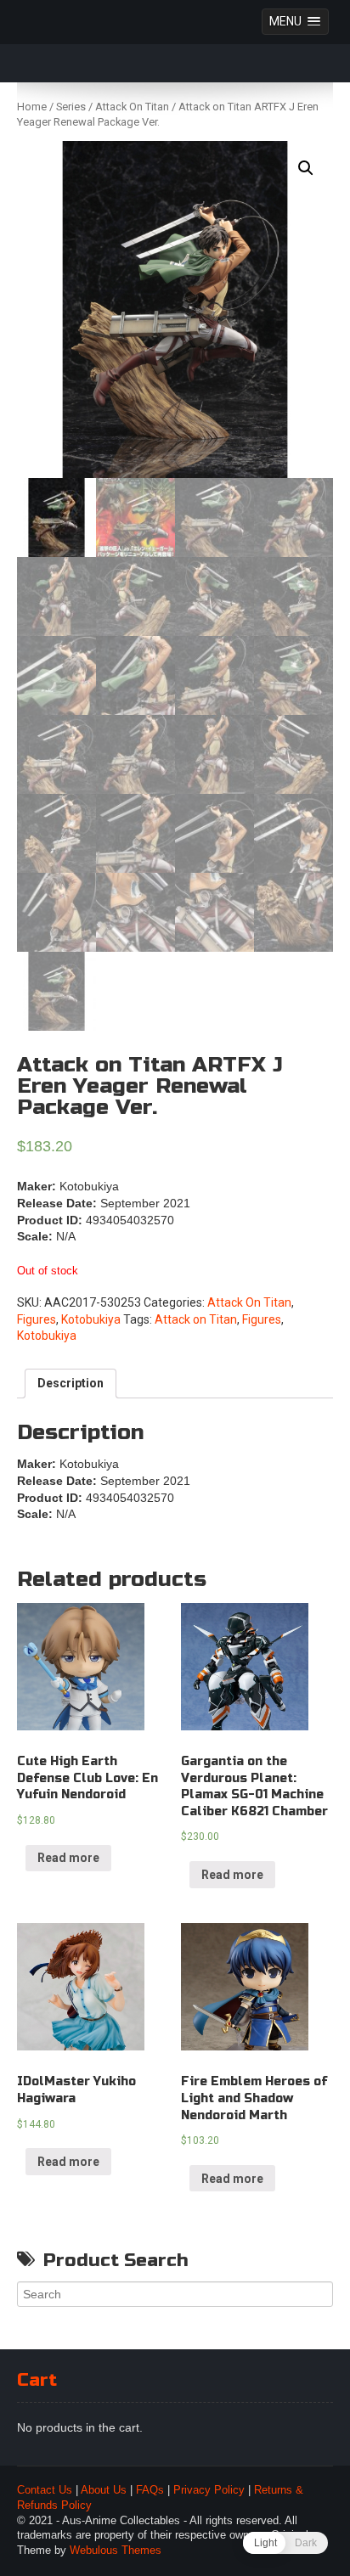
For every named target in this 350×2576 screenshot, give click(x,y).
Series (71, 107)
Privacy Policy (209, 2490)
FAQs (150, 2490)
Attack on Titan (196, 1319)
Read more (68, 1858)
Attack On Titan (132, 107)
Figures (37, 1319)
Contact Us (45, 2490)
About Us (104, 2490)
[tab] (71, 1384)
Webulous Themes (116, 2551)
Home (32, 107)
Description (71, 1383)
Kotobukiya (91, 1319)
